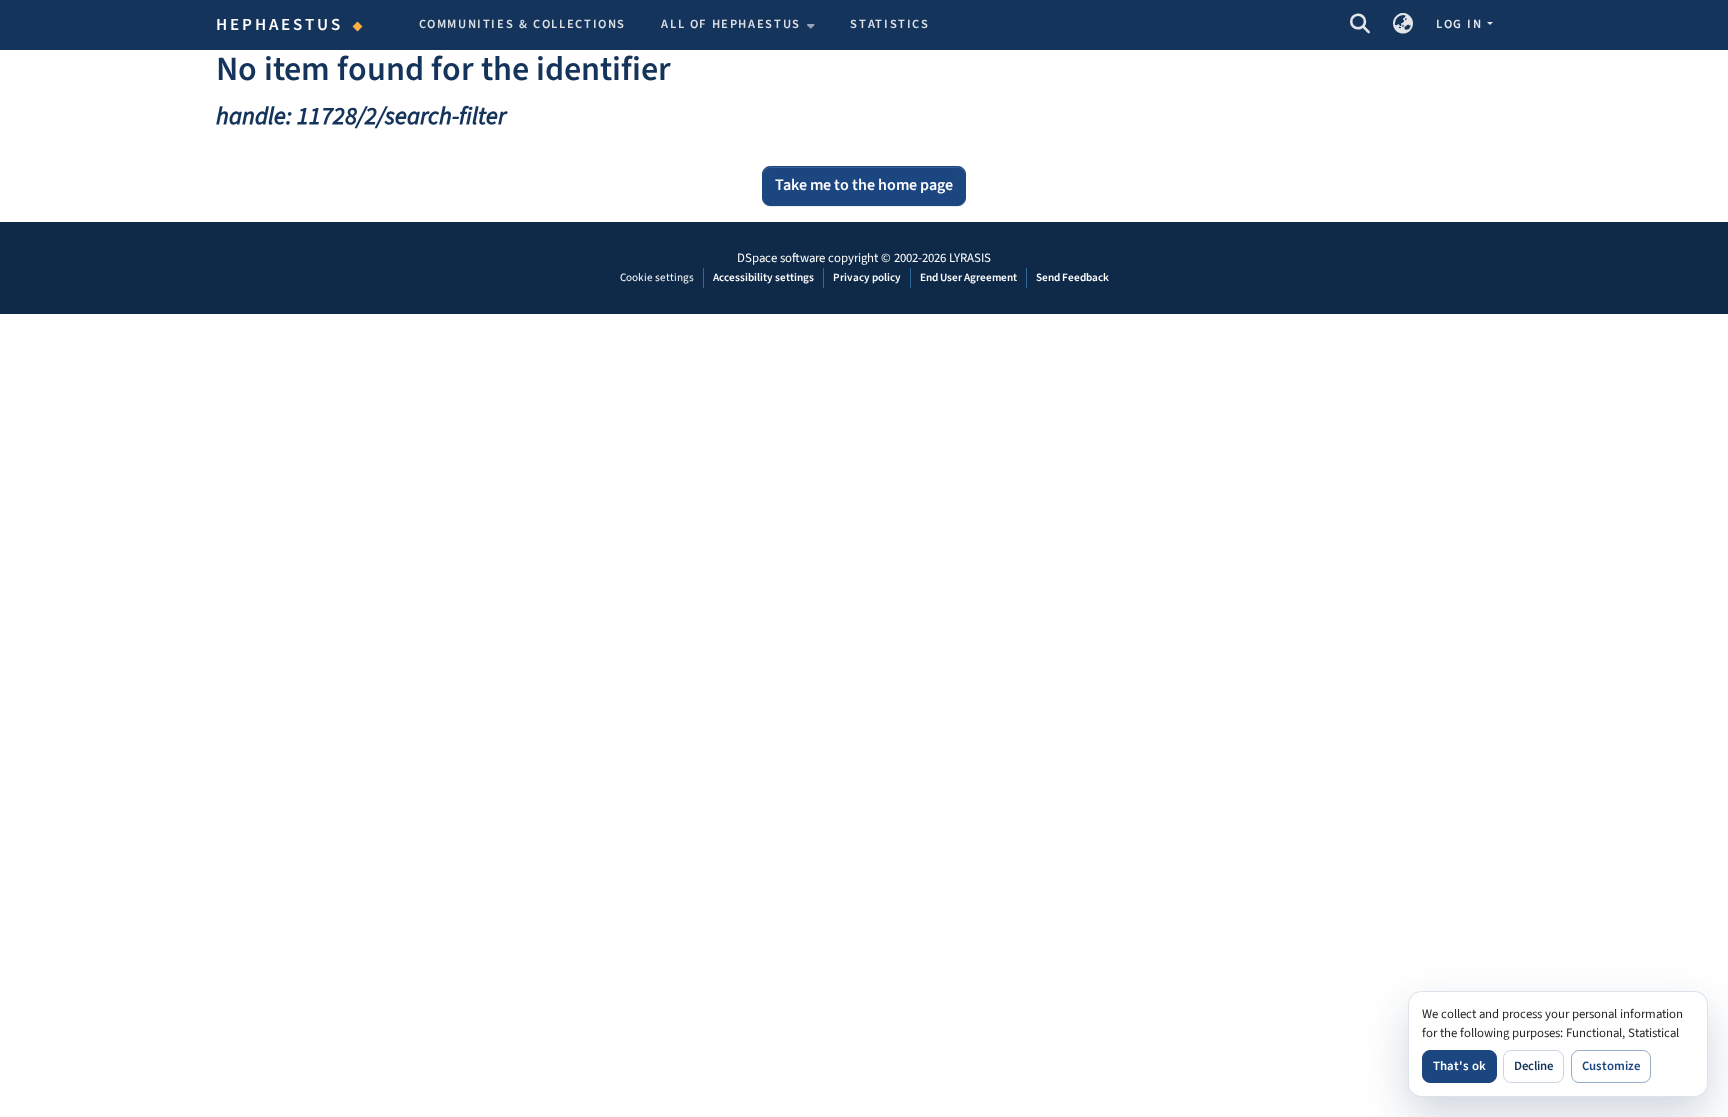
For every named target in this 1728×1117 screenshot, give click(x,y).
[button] (1359, 25)
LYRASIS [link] (970, 258)
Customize (1611, 1066)
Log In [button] (1461, 24)
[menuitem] (738, 25)
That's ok (1459, 1066)
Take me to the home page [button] (864, 185)
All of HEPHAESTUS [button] (731, 24)
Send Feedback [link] (1072, 277)
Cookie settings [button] (657, 277)
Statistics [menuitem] (889, 24)
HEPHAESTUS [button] (280, 25)
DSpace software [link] (781, 258)
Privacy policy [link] (867, 277)
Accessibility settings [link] (763, 277)
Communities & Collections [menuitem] (523, 24)
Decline (1533, 1066)
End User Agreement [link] (968, 277)
